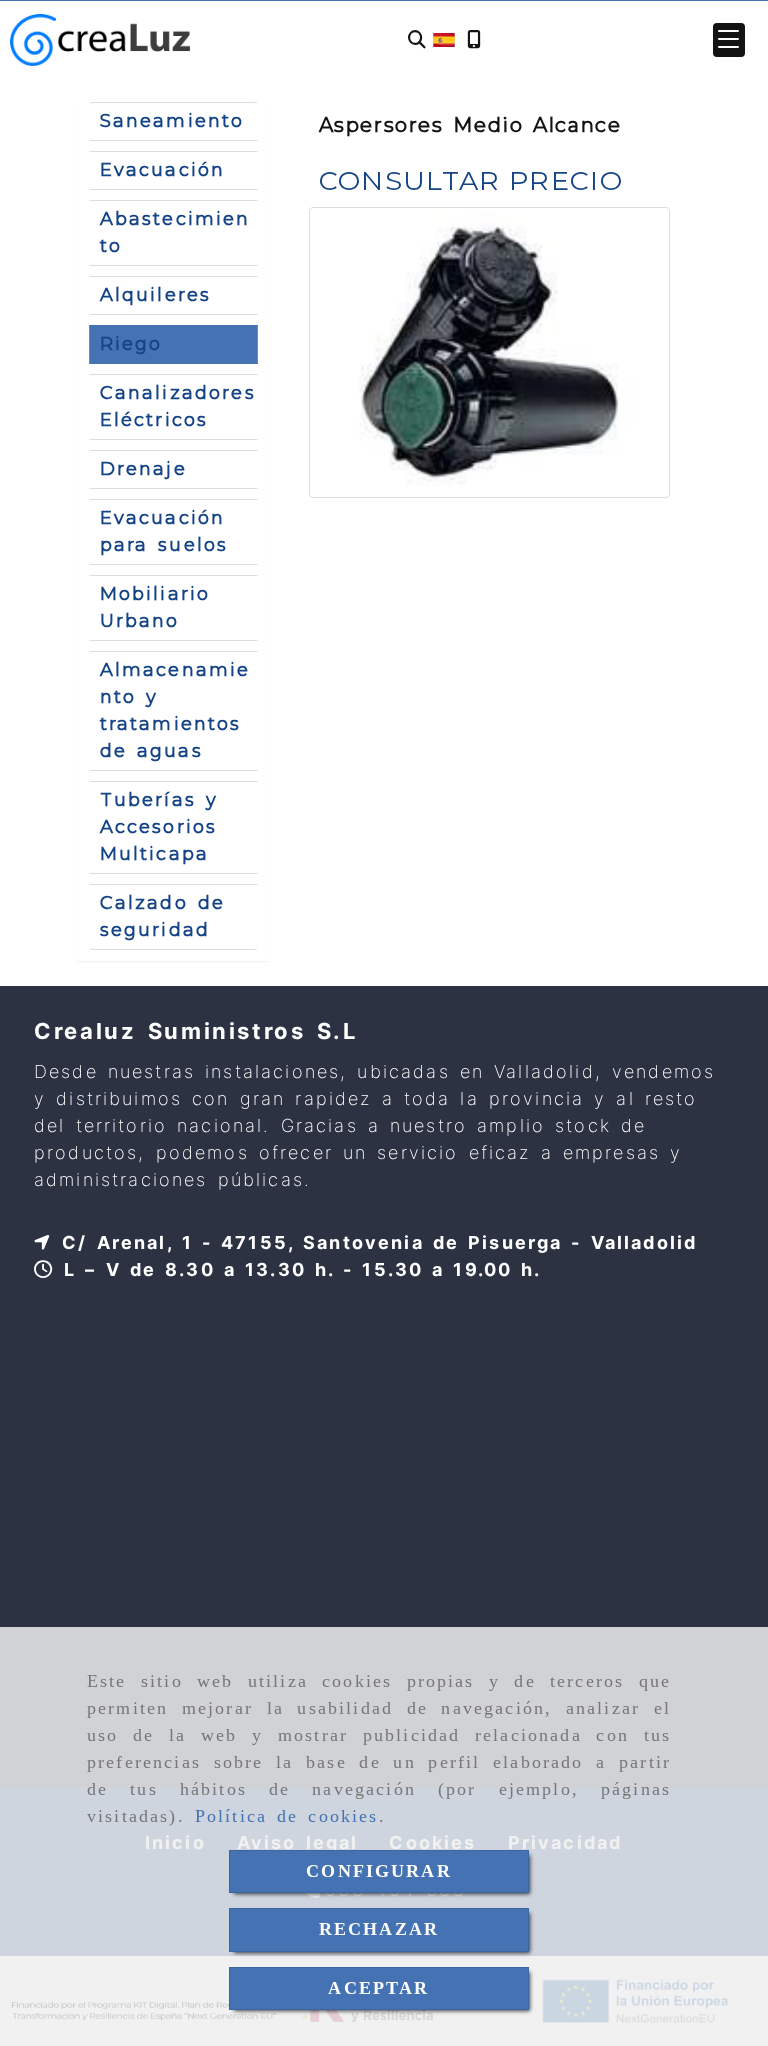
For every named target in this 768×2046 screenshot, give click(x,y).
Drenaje (143, 469)
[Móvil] (474, 40)
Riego (131, 344)
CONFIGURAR (379, 1871)
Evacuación (163, 170)
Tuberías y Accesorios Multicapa (159, 827)
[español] (444, 39)
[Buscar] (417, 40)
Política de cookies (287, 1816)
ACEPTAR (378, 1988)
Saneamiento (172, 121)
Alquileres (156, 295)
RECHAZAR (379, 1929)
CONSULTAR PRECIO (471, 180)
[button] (729, 40)
